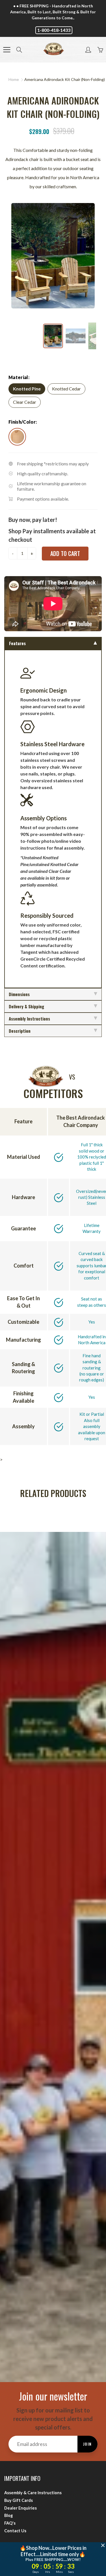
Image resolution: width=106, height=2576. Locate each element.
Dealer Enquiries (20, 2508)
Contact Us (15, 2531)
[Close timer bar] (103, 2545)
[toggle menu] (7, 50)
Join (87, 2444)
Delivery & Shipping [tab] (26, 1006)
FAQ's (10, 2523)
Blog (8, 2515)
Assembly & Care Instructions (33, 2493)
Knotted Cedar (66, 389)
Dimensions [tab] (19, 994)
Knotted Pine (27, 389)
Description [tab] (20, 1031)
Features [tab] (17, 643)
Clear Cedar (25, 402)
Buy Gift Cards (19, 2500)
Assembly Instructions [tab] (29, 1019)
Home (14, 79)
